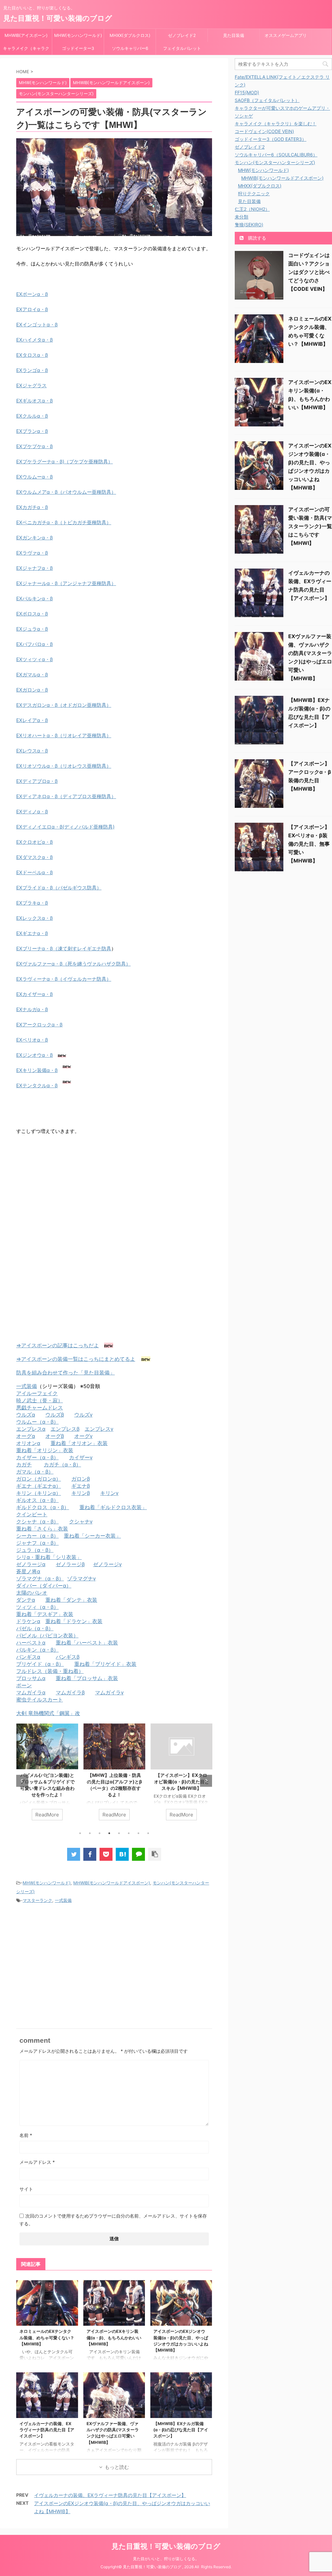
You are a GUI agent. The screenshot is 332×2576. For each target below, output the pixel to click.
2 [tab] (90, 1833)
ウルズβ (55, 1415)
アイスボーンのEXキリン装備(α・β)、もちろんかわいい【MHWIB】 (114, 2338)
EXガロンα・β (32, 690)
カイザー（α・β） (37, 1457)
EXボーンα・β (32, 294)
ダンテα (26, 1600)
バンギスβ (68, 1657)
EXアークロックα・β (39, 1025)
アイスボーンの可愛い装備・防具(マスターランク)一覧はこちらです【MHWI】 (310, 526)
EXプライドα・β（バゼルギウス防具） (59, 888)
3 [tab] (100, 1833)
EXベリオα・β (32, 1040)
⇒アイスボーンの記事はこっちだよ (58, 1345)
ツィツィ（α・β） (37, 1607)
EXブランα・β (32, 431)
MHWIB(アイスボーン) (26, 35)
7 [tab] (138, 1833)
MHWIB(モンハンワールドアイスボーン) (112, 1883)
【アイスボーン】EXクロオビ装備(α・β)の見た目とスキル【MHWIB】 (182, 1782)
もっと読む (117, 2467)
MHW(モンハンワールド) (78, 35)
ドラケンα (28, 1621)
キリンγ (109, 1493)
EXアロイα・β (32, 309)
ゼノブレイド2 (182, 35)
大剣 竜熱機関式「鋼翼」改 (48, 1713)
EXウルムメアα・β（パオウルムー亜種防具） (66, 492)
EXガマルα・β (32, 675)
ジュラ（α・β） (35, 1550)
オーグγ (83, 1436)
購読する (256, 238)
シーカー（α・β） (37, 1536)
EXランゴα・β (32, 370)
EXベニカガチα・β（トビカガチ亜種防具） (64, 522)
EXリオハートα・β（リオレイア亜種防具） (64, 735)
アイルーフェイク (37, 1393)
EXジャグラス (31, 385)
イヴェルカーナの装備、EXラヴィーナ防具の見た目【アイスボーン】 (47, 2430)
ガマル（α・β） (35, 1472)
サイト (26, 2189)
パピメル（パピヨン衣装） (47, 1635)
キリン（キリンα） (39, 1493)
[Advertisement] (71, 1194)
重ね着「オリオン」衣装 (79, 1443)
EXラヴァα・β (32, 553)
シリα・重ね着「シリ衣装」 (49, 1557)
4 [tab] (109, 1833)
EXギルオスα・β (35, 401)
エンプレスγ (99, 1429)
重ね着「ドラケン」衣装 (74, 1621)
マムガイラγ (109, 1692)
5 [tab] (119, 1833)
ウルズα (26, 1415)
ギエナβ (81, 1486)
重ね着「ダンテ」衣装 (71, 1600)
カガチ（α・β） (62, 1464)
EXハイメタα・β (35, 340)
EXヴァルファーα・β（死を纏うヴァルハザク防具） (73, 964)
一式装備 (27, 1386)
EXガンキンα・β (35, 538)
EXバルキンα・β (35, 599)
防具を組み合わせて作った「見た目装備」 (65, 1373)
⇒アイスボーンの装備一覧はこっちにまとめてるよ (76, 1359)
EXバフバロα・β (35, 644)
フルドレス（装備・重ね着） (50, 1671)
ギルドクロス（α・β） (43, 1507)
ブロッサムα (31, 1678)
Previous (22, 1781)
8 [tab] (148, 1833)
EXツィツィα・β (35, 659)
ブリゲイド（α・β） (40, 1664)
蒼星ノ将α (28, 1571)
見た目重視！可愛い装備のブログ (58, 18)
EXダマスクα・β (35, 857)
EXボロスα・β (32, 614)
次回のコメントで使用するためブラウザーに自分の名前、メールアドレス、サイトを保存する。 (113, 2220)
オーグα (26, 1436)
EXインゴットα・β (37, 325)
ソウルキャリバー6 (130, 48)
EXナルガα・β (32, 1009)
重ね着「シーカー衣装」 (92, 1536)
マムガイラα (31, 1692)
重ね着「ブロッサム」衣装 (87, 1678)
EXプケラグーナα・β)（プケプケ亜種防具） (65, 462)
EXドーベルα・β (35, 872)
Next (206, 1781)
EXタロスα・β (32, 355)
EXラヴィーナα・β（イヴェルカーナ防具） (64, 979)
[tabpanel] (47, 1775)
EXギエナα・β (32, 933)
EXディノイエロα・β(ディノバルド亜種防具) (65, 827)
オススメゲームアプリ (286, 35)
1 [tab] (80, 1833)
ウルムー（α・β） (37, 1422)
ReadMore (47, 1815)
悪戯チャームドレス (40, 1407)
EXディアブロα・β (37, 781)
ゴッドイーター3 (78, 48)
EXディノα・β (32, 812)
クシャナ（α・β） (37, 1521)
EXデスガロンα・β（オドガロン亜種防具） (64, 705)
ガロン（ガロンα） (39, 1479)
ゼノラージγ (107, 1564)
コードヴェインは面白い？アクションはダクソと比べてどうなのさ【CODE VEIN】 (309, 272)
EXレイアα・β (32, 720)
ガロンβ (81, 1479)
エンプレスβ (65, 1429)
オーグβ (55, 1436)
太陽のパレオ (32, 1593)
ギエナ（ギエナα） (39, 1486)
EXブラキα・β (32, 903)
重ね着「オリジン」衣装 (45, 1450)
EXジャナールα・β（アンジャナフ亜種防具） (66, 583)
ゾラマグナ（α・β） (40, 1578)
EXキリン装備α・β (37, 1070)
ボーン (24, 1685)
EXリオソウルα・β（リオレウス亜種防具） (64, 766)
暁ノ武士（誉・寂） (40, 1400)
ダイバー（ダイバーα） (44, 1586)
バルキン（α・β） (37, 1650)
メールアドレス (37, 2162)
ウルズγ (83, 1415)
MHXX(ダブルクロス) (130, 35)
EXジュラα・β (32, 629)
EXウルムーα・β (35, 477)
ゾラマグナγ (82, 1578)
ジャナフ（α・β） (37, 1543)
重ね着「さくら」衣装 (42, 1529)
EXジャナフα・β (35, 568)
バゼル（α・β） (35, 1628)
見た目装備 (234, 35)
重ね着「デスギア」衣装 (45, 1614)
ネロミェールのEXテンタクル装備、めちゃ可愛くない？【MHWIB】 (47, 2338)
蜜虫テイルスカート (40, 1700)
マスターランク (37, 1900)
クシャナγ (81, 1521)
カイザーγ (81, 1457)
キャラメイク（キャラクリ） (26, 50)
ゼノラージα (31, 1564)
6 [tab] (129, 1833)
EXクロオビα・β (35, 842)
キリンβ (81, 1493)
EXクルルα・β (32, 416)
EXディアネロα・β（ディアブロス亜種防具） (66, 796)
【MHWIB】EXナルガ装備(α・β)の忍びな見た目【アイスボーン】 (181, 2430)
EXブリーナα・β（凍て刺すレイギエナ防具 (64, 949)
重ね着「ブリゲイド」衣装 (105, 1664)
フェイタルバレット (182, 48)
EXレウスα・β (32, 751)
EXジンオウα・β (35, 1055)
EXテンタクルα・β (37, 1085)
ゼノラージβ (70, 1564)
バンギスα (28, 1657)
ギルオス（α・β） (37, 1500)
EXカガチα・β (32, 507)
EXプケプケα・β (35, 446)
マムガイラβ (70, 1692)
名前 (26, 2135)
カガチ (24, 1464)
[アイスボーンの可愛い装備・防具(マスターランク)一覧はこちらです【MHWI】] (122, 1854)
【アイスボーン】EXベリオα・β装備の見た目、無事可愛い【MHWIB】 (309, 844)
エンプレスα (31, 1429)
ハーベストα (31, 1643)
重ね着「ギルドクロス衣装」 (113, 1507)
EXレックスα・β (35, 918)
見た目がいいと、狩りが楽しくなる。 (166, 2559)
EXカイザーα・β (35, 994)
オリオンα (28, 1443)
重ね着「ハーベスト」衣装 (87, 1643)
